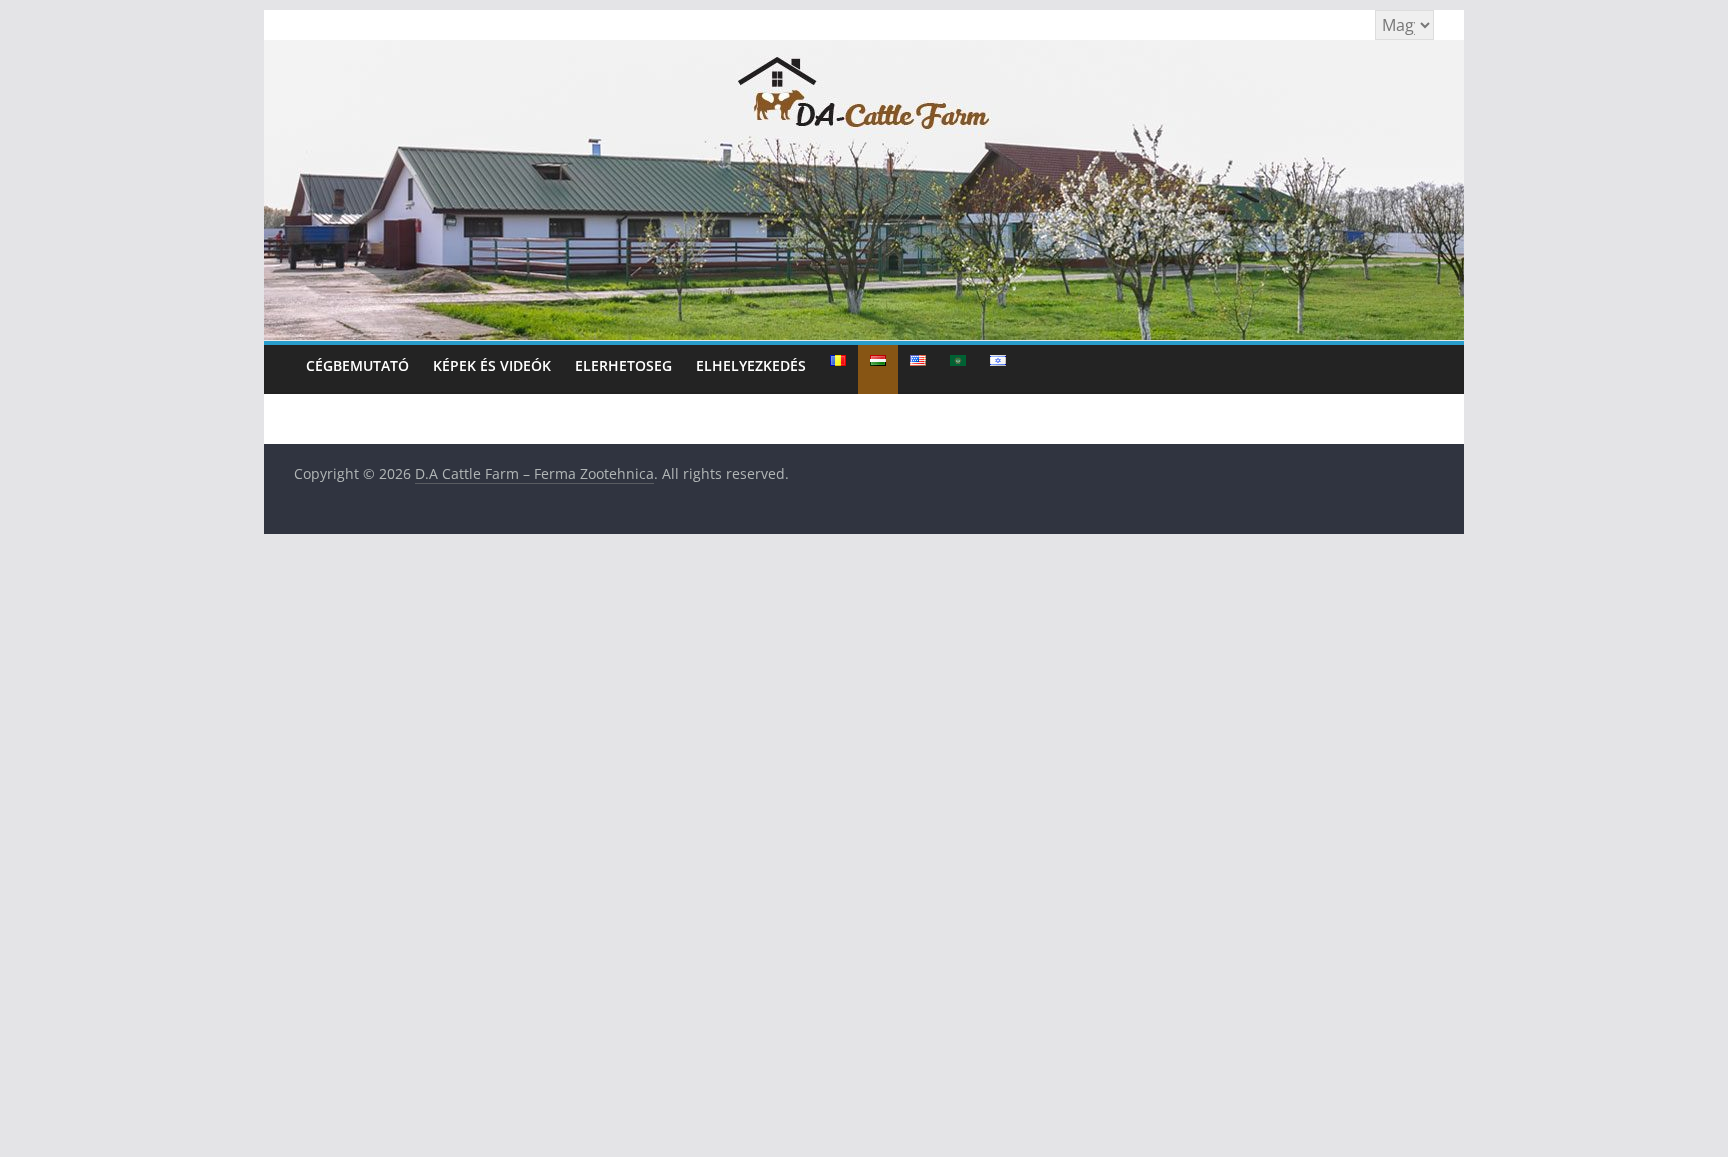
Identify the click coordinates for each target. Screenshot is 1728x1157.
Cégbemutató (357, 365)
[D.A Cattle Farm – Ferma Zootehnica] (864, 52)
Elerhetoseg (623, 365)
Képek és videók (492, 365)
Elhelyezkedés (751, 365)
